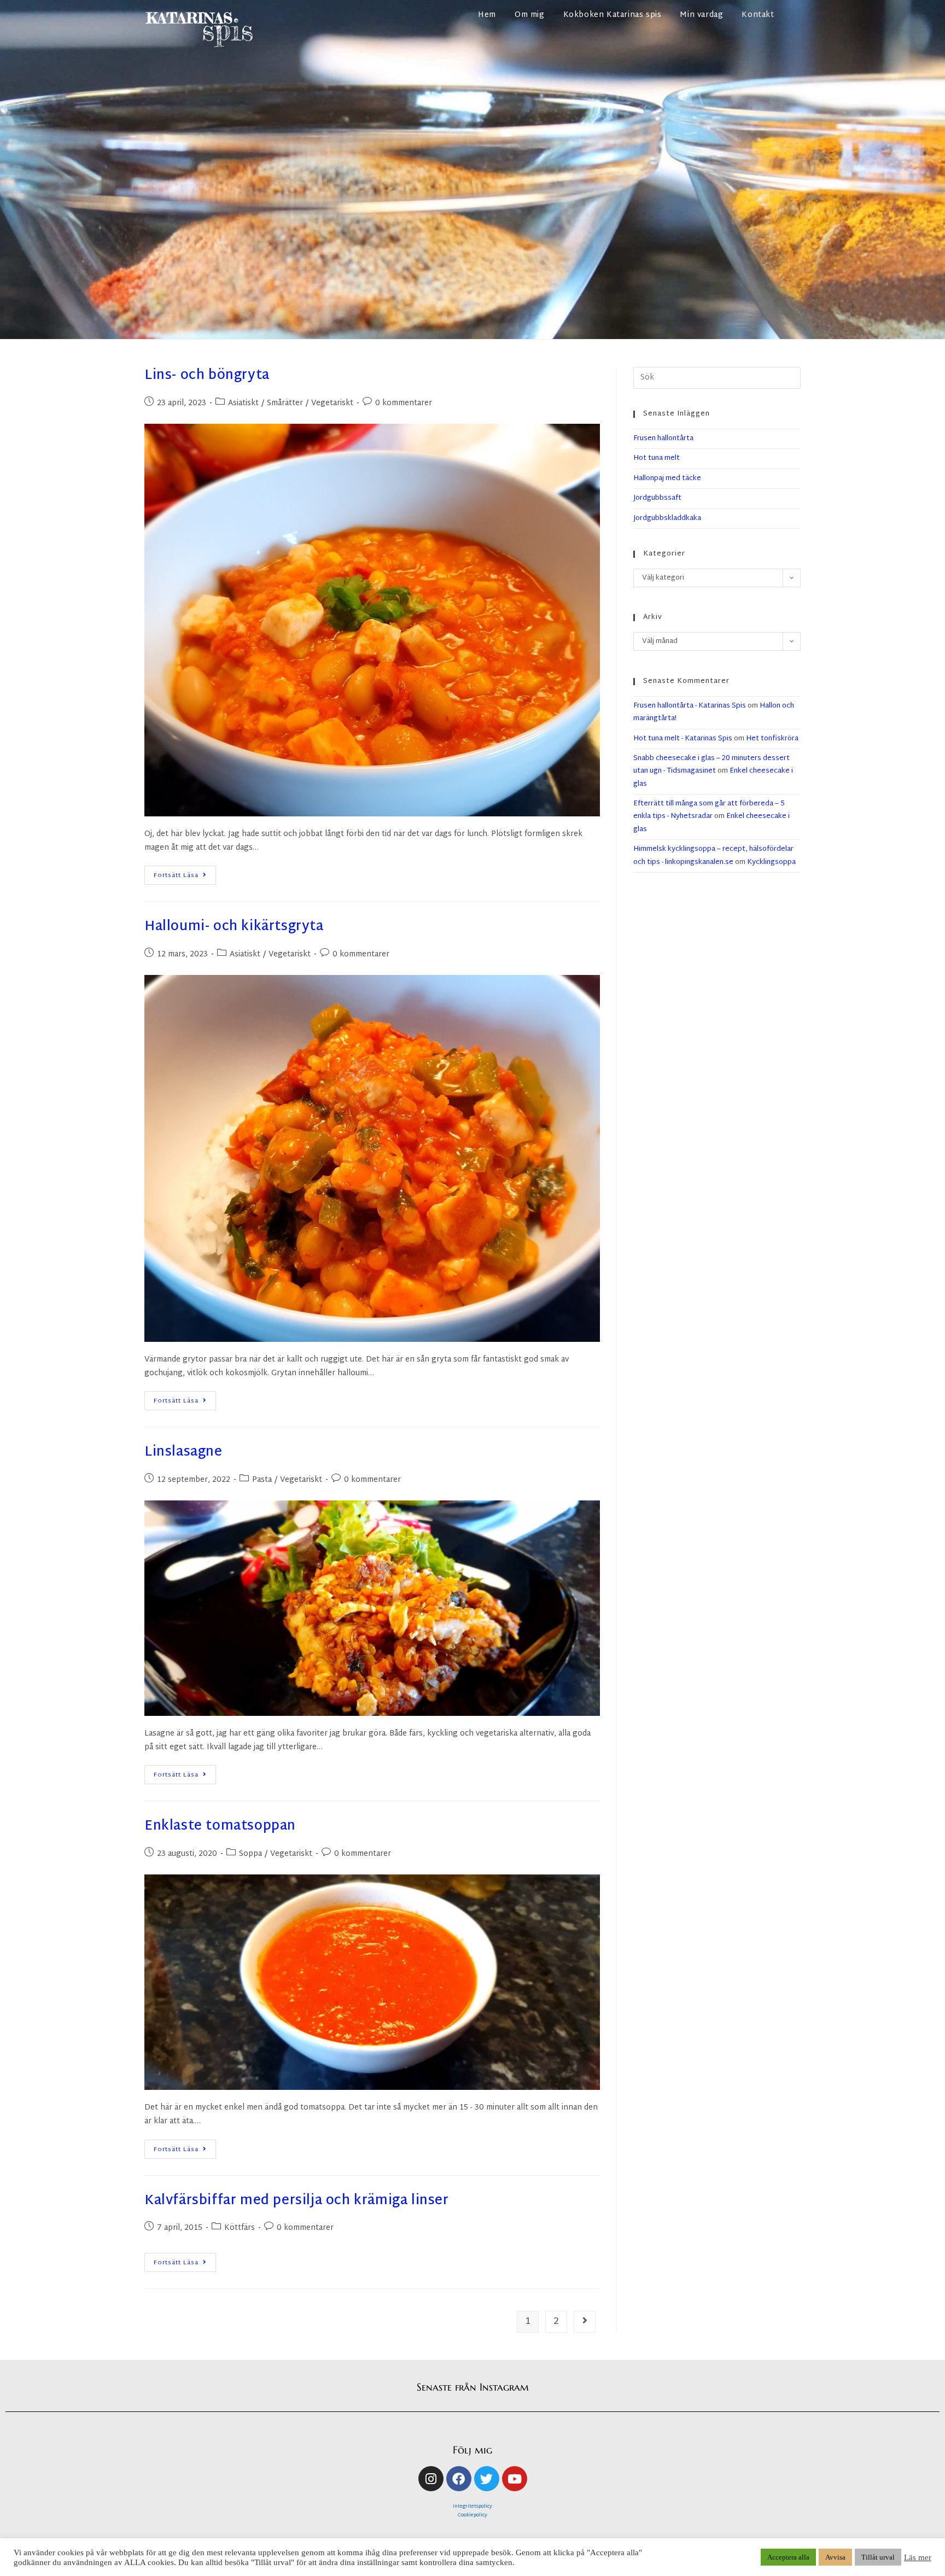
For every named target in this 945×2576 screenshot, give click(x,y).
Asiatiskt (243, 403)
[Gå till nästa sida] (585, 2322)
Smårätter (285, 403)
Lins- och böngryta (207, 376)
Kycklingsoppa (771, 862)
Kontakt (758, 15)
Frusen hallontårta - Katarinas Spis (690, 706)
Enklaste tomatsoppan (220, 1826)
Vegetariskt (332, 403)
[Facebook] (459, 2479)
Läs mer (918, 2557)
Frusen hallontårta (663, 439)
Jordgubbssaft (657, 498)
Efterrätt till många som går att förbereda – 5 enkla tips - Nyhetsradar (709, 810)
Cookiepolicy (472, 2515)
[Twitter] (487, 2479)
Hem (487, 15)
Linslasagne (183, 1452)
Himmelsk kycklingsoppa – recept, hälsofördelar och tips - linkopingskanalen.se (713, 855)
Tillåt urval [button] (878, 2557)
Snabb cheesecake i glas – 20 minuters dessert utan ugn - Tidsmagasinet (711, 765)
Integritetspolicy (472, 2507)
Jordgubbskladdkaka (667, 518)
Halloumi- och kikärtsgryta (234, 927)
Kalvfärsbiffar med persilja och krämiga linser (297, 2201)
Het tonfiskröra (772, 739)
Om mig (530, 15)
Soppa (250, 1854)
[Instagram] (431, 2479)
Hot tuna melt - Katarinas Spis (683, 739)
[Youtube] (515, 2479)
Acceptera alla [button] (788, 2557)
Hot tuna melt (657, 458)
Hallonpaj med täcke (667, 478)
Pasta (262, 1480)
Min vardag (701, 15)
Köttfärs (240, 2228)
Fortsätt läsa (185, 873)
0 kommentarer (404, 403)
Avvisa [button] (835, 2557)
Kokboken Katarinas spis (612, 15)
